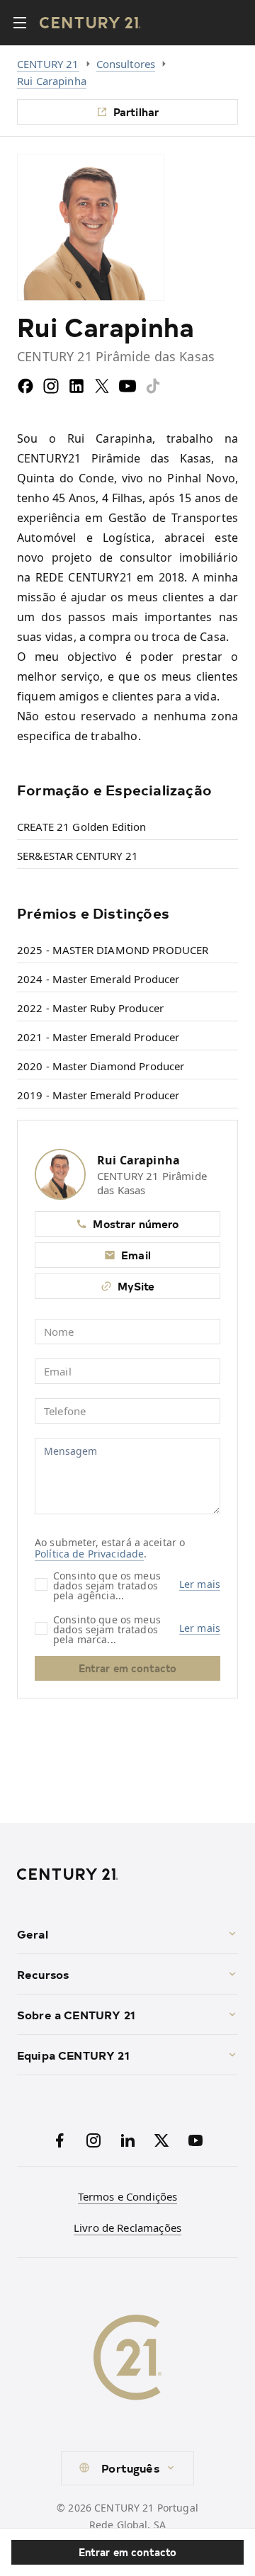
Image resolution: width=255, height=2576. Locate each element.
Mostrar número (136, 1224)
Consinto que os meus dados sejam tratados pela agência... (107, 1585)
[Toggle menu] (20, 23)
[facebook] (25, 386)
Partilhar (136, 112)
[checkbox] (41, 1584)
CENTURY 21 (48, 64)
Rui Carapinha (52, 81)
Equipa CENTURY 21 (73, 2055)
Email (136, 1255)
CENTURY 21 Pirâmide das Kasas (152, 1183)
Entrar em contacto (128, 2552)
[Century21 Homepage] (90, 23)
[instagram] (51, 386)
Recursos (43, 1974)
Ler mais (200, 1584)
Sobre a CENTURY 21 (76, 2014)
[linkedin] (76, 386)
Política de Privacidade (89, 1554)
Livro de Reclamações (127, 2228)
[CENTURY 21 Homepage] (127, 1874)
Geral (33, 1934)
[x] (102, 386)
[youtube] (127, 386)
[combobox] (127, 2468)
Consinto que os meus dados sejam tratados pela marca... (107, 1629)
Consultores (126, 64)
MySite (136, 1286)
